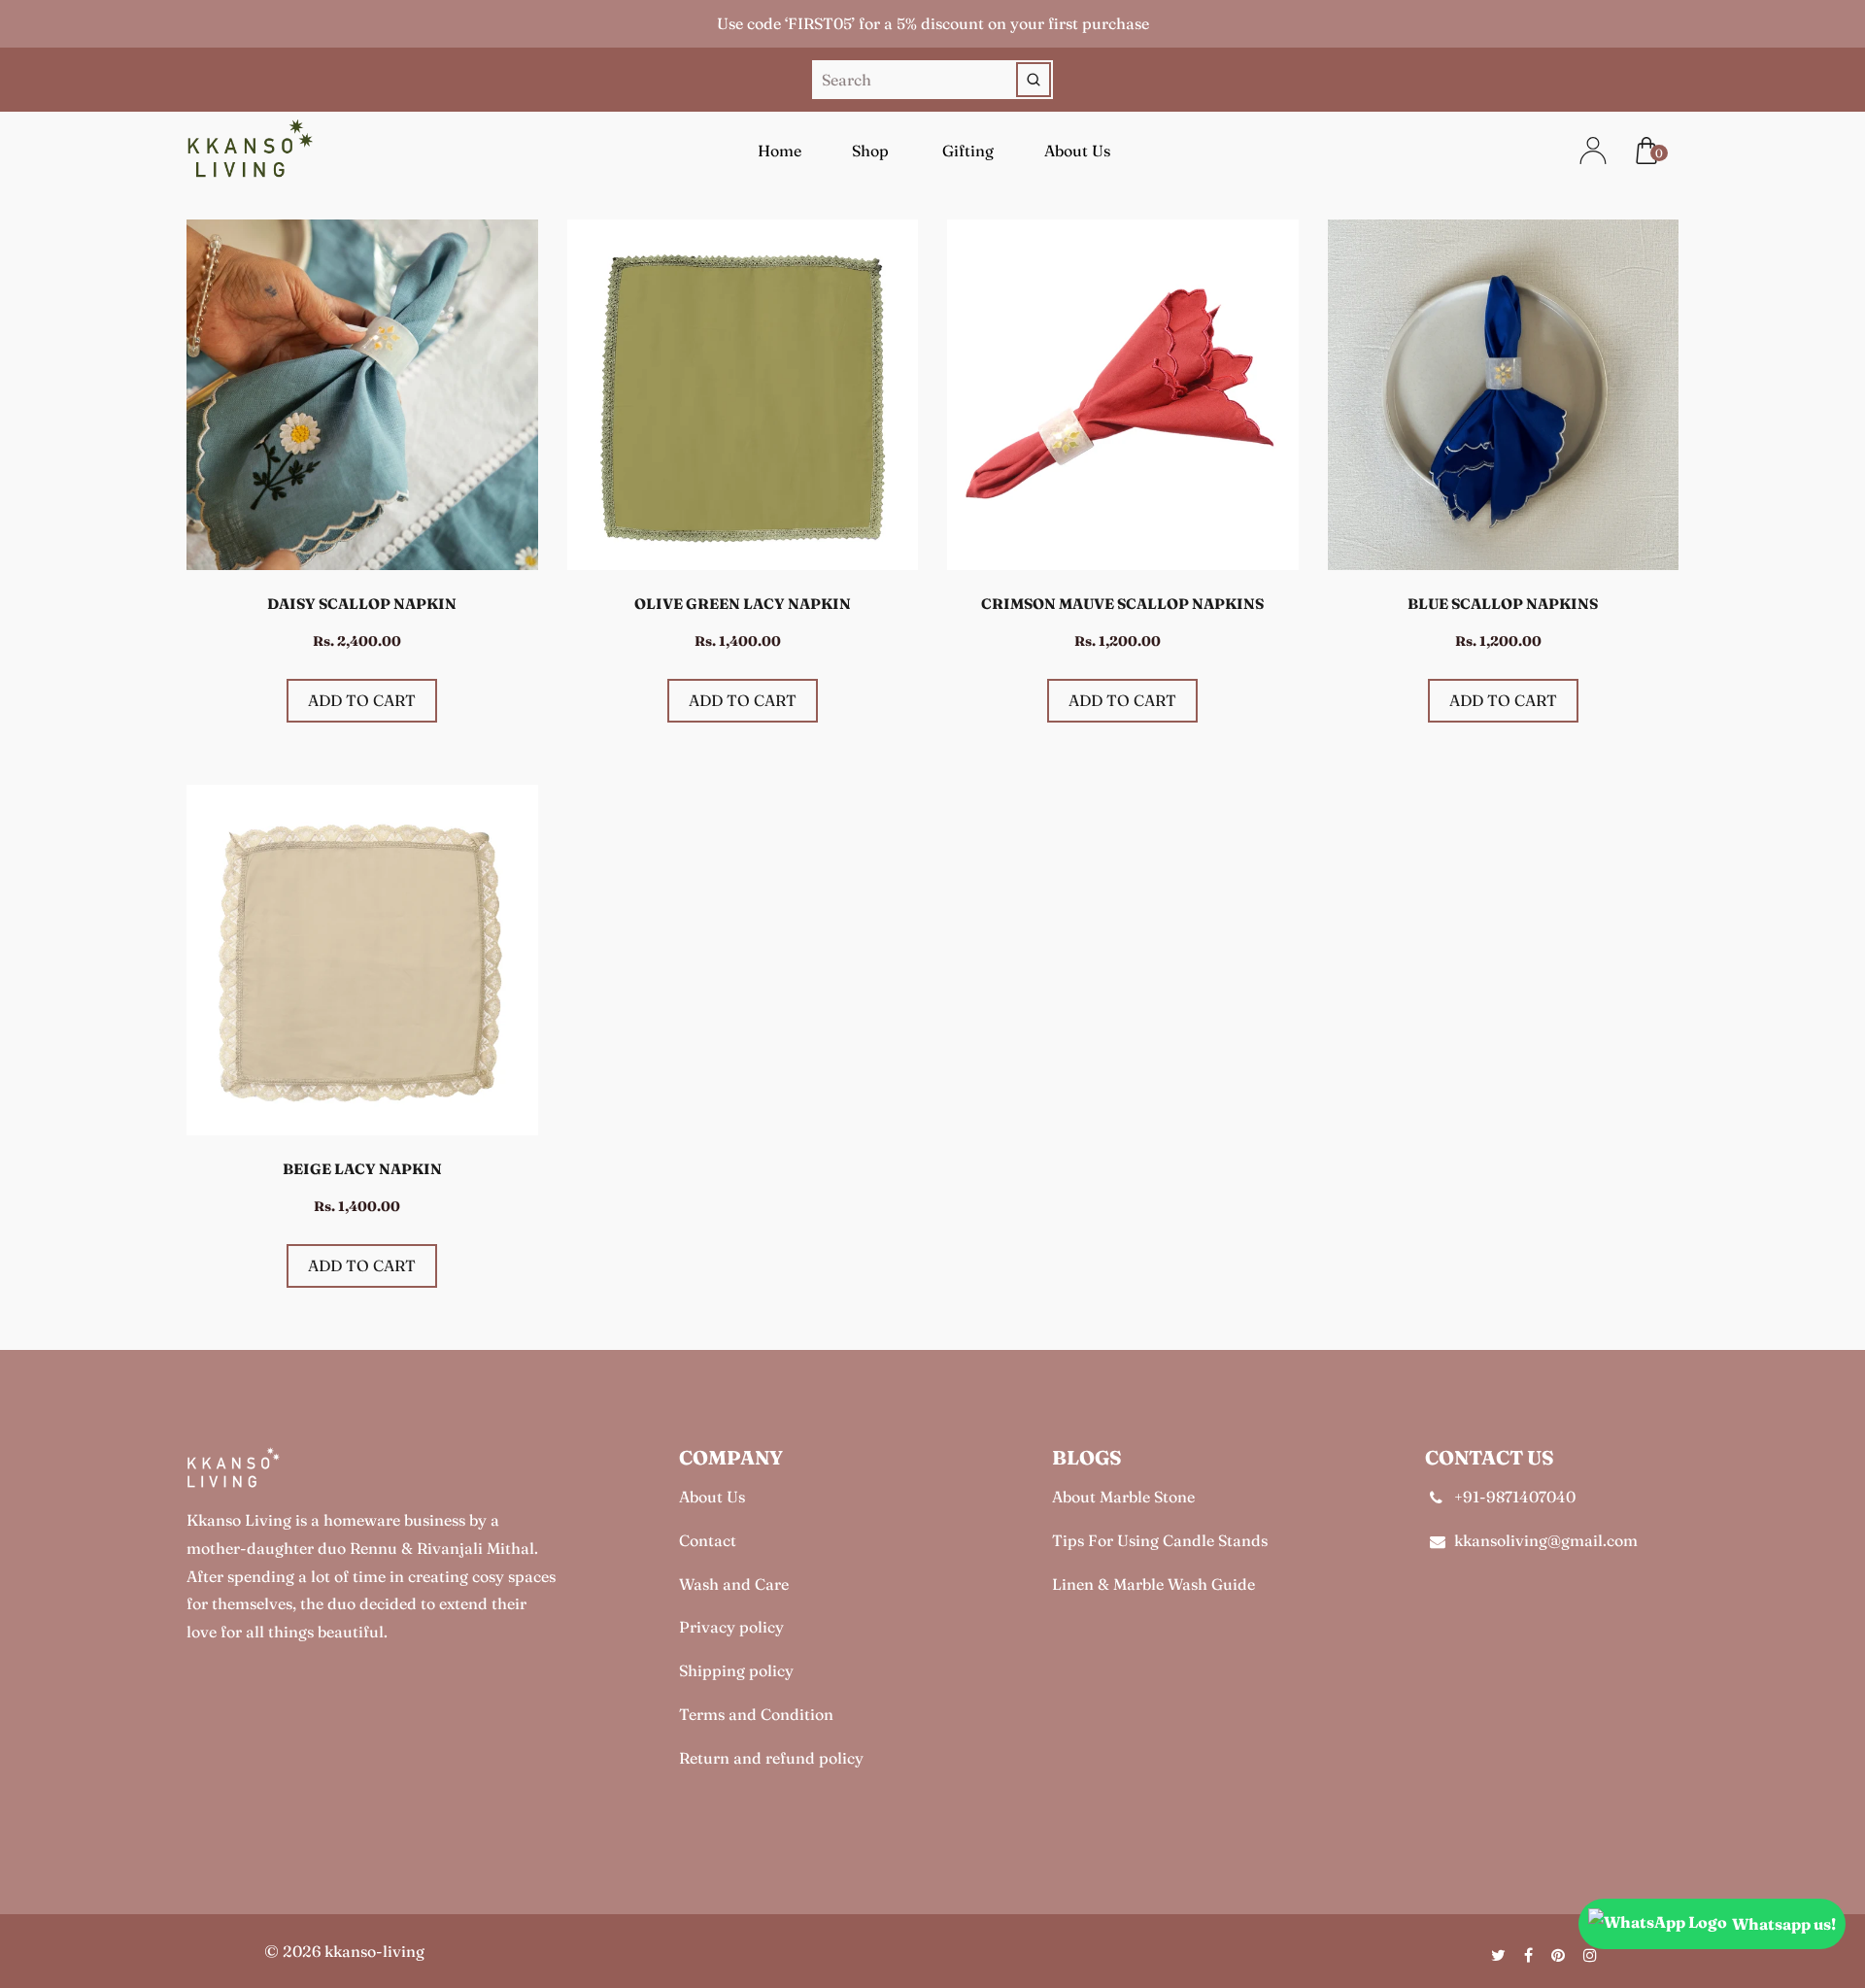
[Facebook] (1530, 1955)
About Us (1077, 151)
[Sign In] (1581, 151)
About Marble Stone (1123, 1497)
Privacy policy (731, 1627)
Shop (870, 151)
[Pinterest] (1560, 1955)
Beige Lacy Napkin (362, 1169)
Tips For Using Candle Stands (1160, 1540)
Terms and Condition (756, 1714)
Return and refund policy (771, 1758)
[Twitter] (1500, 1955)
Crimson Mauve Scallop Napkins (1122, 604)
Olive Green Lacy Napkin (743, 604)
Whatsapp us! (1784, 1924)
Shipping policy (736, 1670)
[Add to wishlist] (514, 324)
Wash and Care (734, 1584)
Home (780, 151)
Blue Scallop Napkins (1503, 604)
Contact (708, 1540)
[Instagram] (1592, 1955)
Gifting (968, 151)
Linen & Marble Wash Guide (1153, 1584)
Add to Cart (362, 700)
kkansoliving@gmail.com (1546, 1540)
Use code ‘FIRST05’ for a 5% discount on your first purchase (933, 23)
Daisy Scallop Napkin (362, 604)
